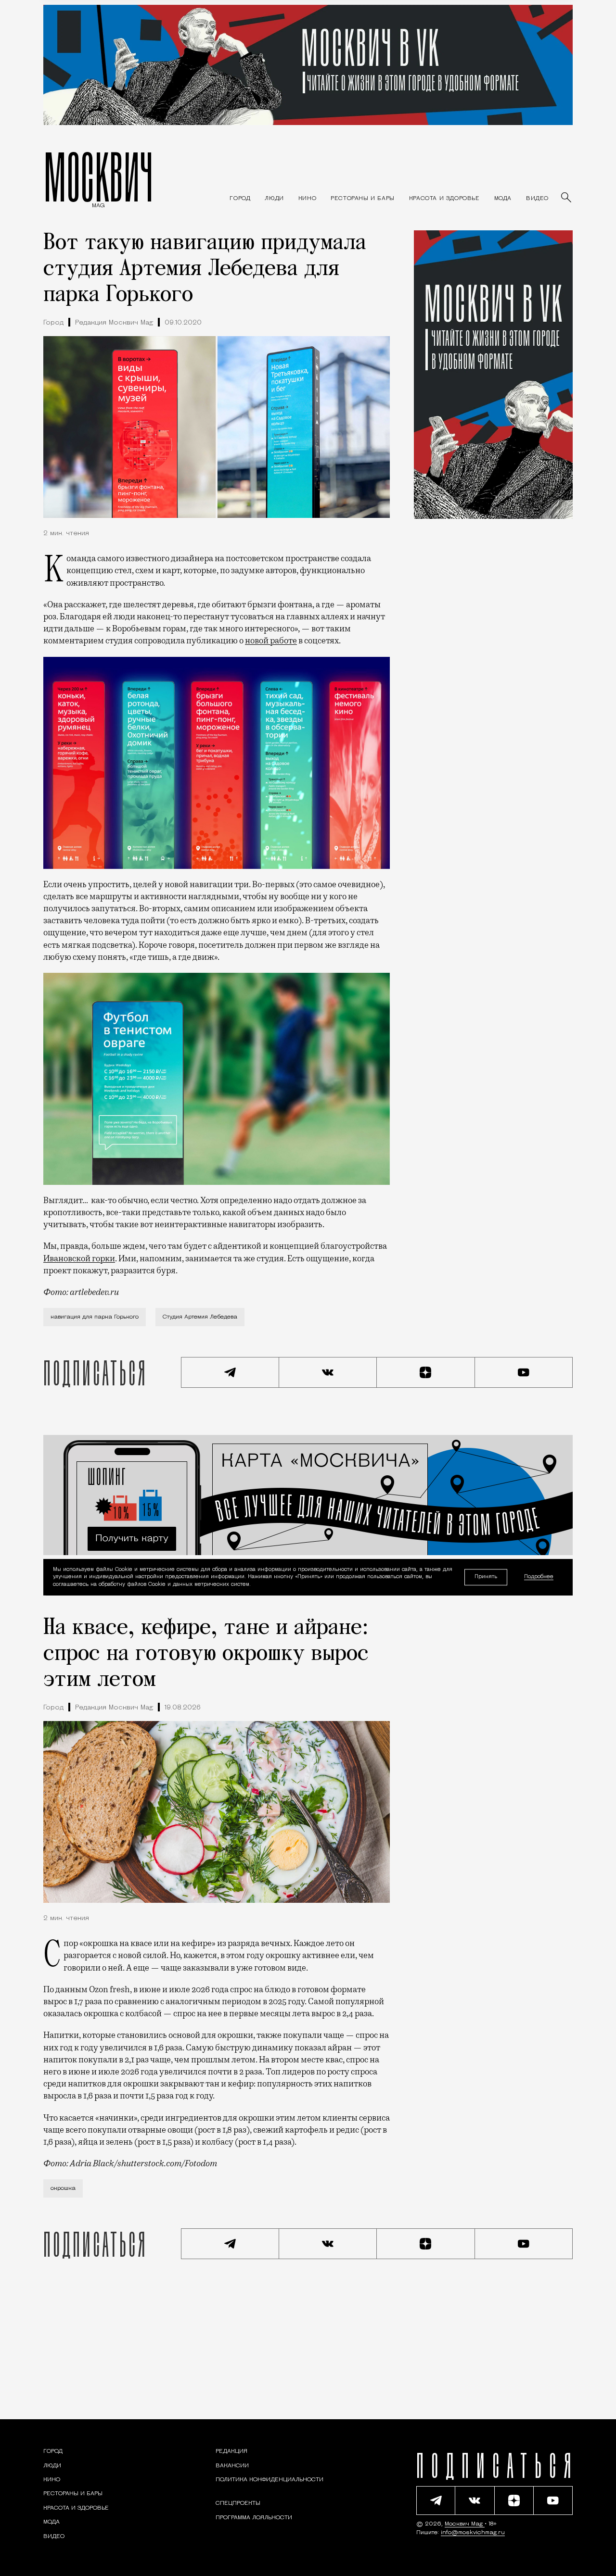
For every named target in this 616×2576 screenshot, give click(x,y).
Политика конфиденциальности (269, 2480)
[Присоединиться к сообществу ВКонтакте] (328, 1372)
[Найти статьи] (567, 198)
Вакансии (232, 2466)
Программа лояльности (254, 2518)
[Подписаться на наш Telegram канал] (230, 1372)
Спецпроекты (238, 2503)
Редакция (231, 2451)
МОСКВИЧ (98, 176)
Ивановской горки (79, 1258)
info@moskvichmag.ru (473, 2533)
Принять (486, 1577)
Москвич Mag (465, 2524)
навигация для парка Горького (95, 1317)
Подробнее (539, 1577)
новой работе (271, 641)
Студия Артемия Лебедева (200, 1317)
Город (53, 323)
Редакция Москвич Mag (114, 323)
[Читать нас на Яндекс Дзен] (426, 1372)
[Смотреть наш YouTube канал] (524, 1372)
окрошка (63, 2188)
